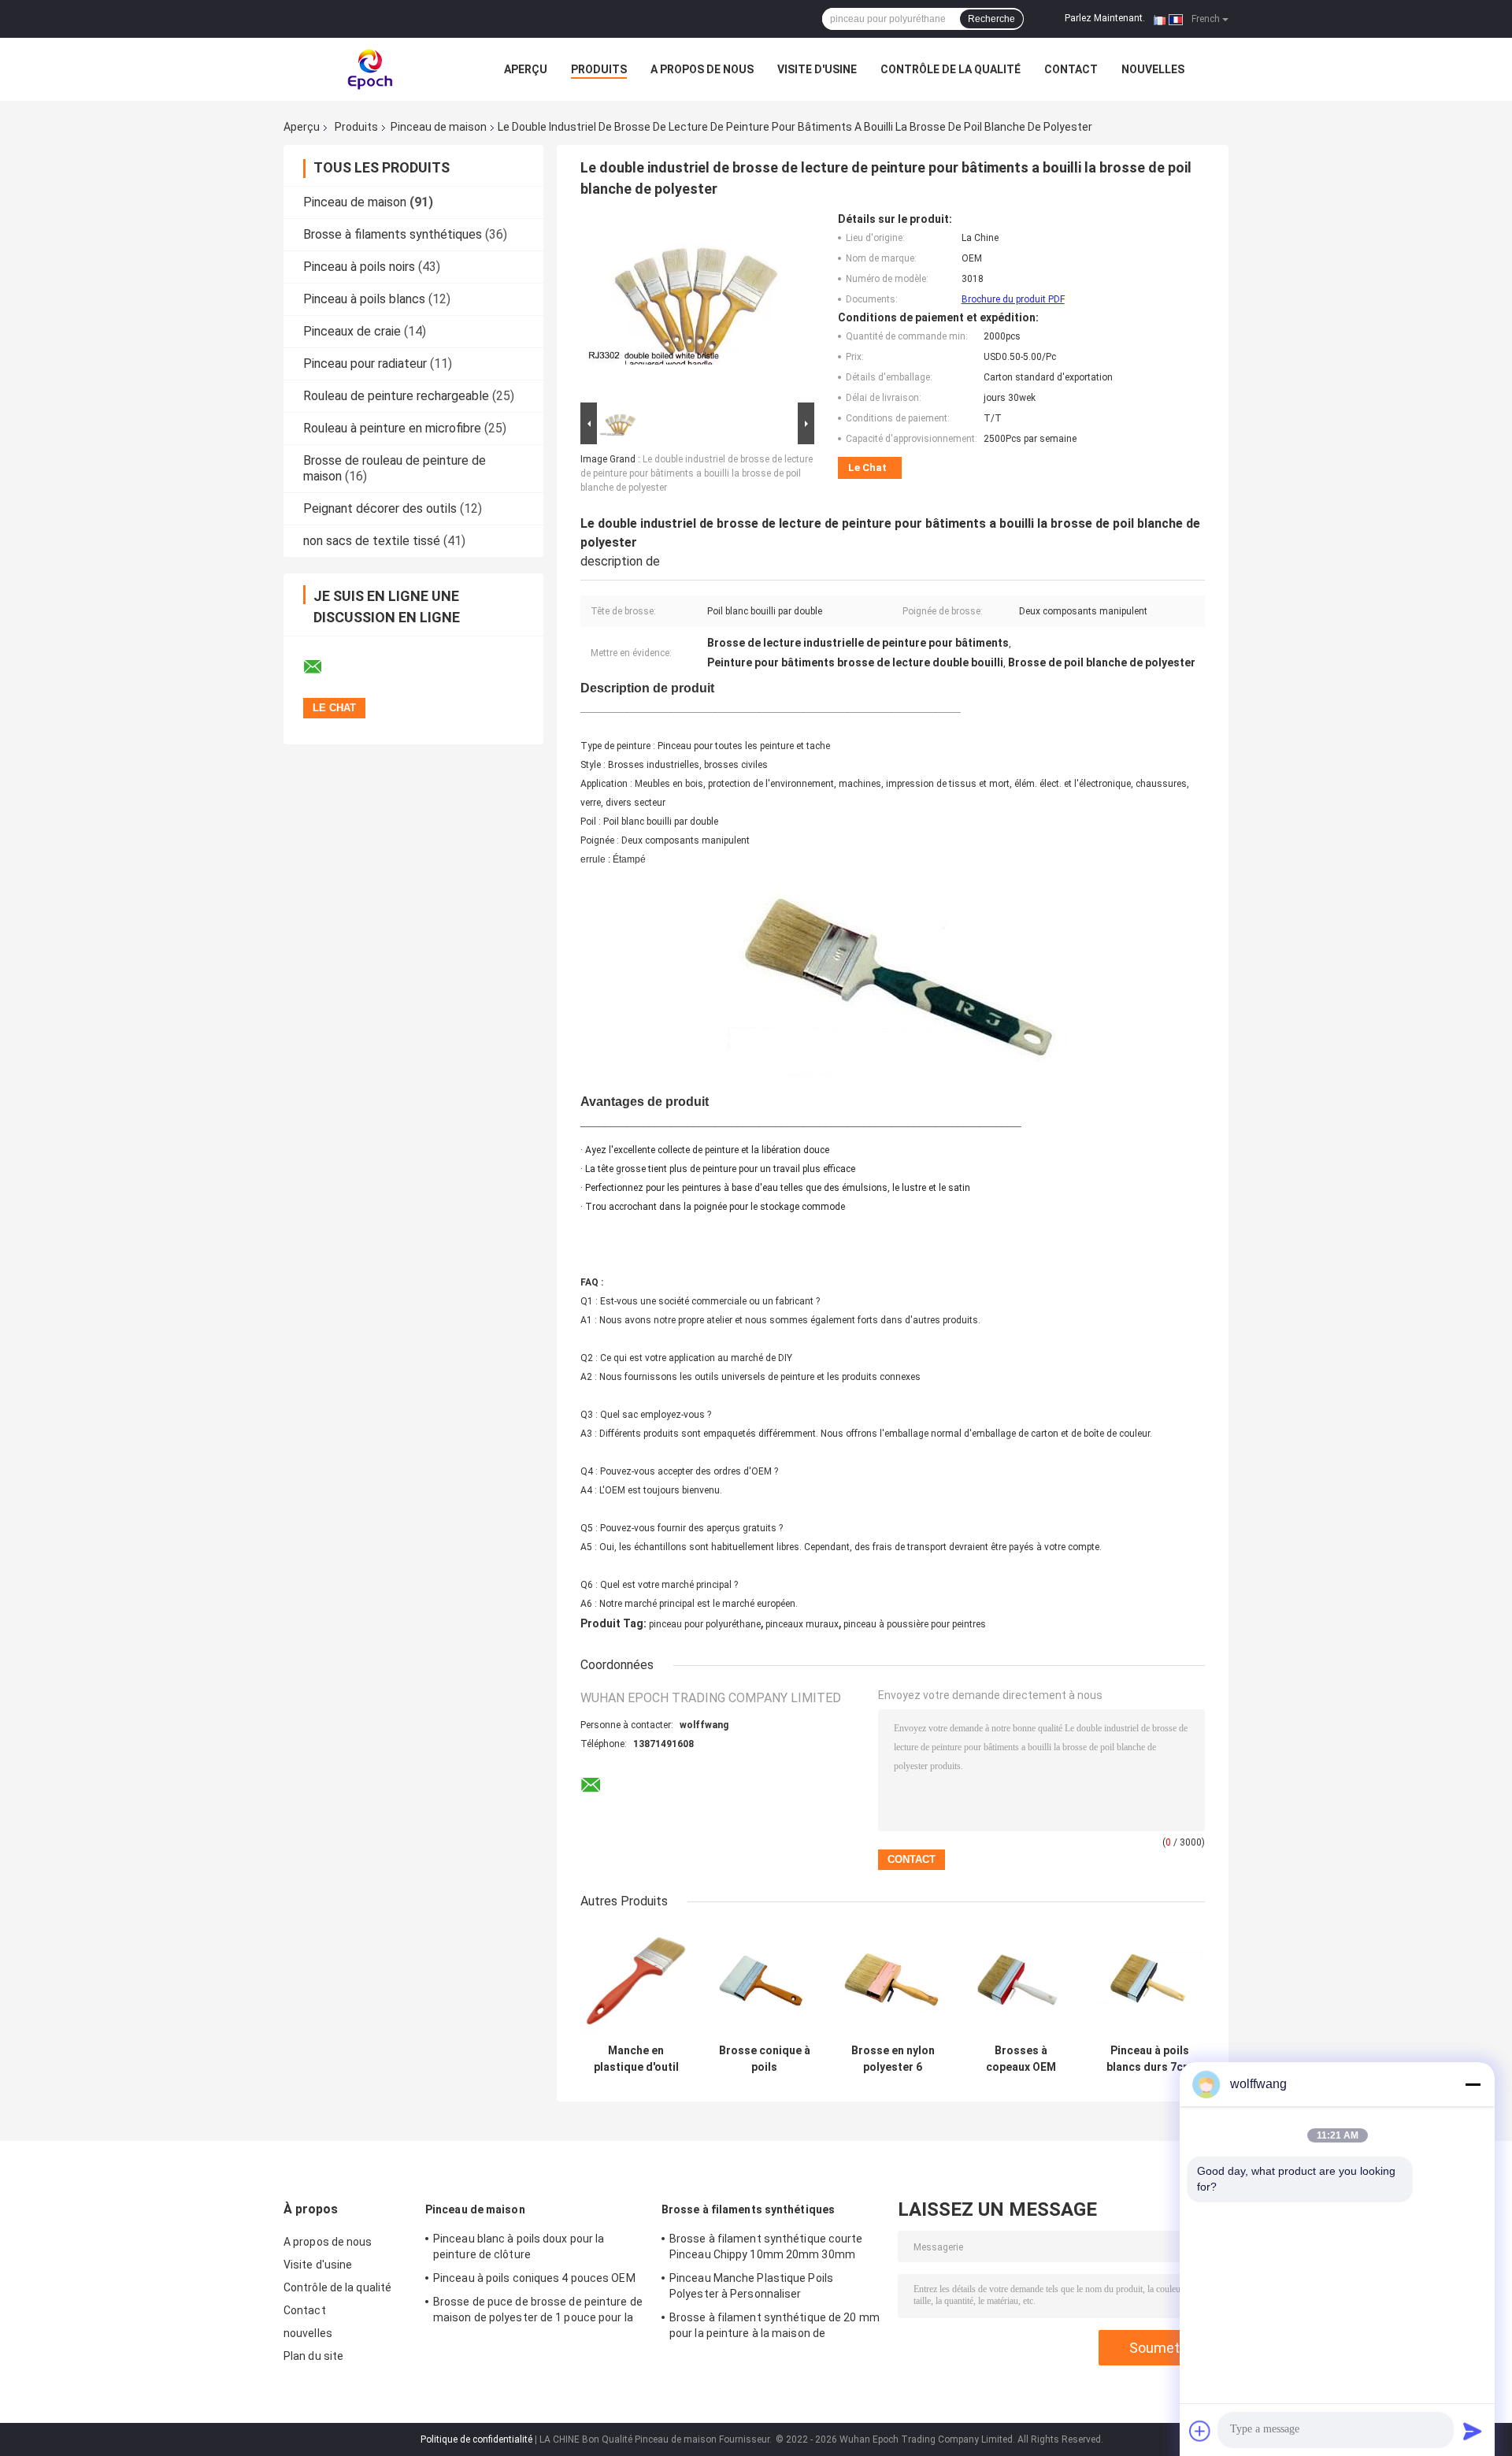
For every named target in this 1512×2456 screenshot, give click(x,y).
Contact (1071, 69)
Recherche (991, 19)
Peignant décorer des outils (380, 508)
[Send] (1473, 2431)
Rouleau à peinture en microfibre (392, 428)
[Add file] (1200, 2431)
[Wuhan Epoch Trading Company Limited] (370, 69)
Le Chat (867, 467)
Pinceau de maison (439, 127)
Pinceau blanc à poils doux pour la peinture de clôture (519, 2246)
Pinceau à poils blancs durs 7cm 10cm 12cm (1149, 2059)
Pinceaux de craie (352, 331)
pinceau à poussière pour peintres (915, 1624)
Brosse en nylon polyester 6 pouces (893, 2059)
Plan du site (313, 2356)
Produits (599, 69)
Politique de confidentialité (476, 2439)
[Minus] (1473, 2084)
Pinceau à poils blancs (364, 299)
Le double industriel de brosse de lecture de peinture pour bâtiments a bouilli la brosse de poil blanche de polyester (697, 473)
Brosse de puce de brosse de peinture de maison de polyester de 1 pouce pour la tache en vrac (538, 2312)
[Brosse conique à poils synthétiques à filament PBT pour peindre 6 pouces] (764, 1981)
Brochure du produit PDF (1013, 299)
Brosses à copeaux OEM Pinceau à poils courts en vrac (1021, 2059)
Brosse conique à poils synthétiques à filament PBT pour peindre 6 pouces (764, 2059)
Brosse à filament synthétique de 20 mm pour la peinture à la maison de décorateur (775, 2328)
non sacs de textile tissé (372, 541)
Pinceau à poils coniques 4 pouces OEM (534, 2278)
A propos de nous (702, 69)
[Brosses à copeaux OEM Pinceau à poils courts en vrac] (1021, 1981)
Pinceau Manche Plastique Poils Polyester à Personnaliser (751, 2286)
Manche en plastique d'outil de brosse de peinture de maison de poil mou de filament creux (636, 2059)
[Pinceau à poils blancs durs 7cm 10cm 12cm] (1149, 1981)
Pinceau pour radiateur (365, 364)
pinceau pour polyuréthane (705, 1624)
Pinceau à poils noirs (359, 267)
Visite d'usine (817, 69)
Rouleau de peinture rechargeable (396, 396)
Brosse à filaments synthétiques (393, 234)
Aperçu (526, 69)
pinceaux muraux (802, 1624)
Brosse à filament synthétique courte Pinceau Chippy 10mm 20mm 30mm (766, 2246)
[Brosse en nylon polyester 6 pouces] (893, 1981)
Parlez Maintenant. (1105, 18)
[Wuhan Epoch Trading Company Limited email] (323, 667)
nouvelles (1153, 69)
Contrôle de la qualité (951, 69)
